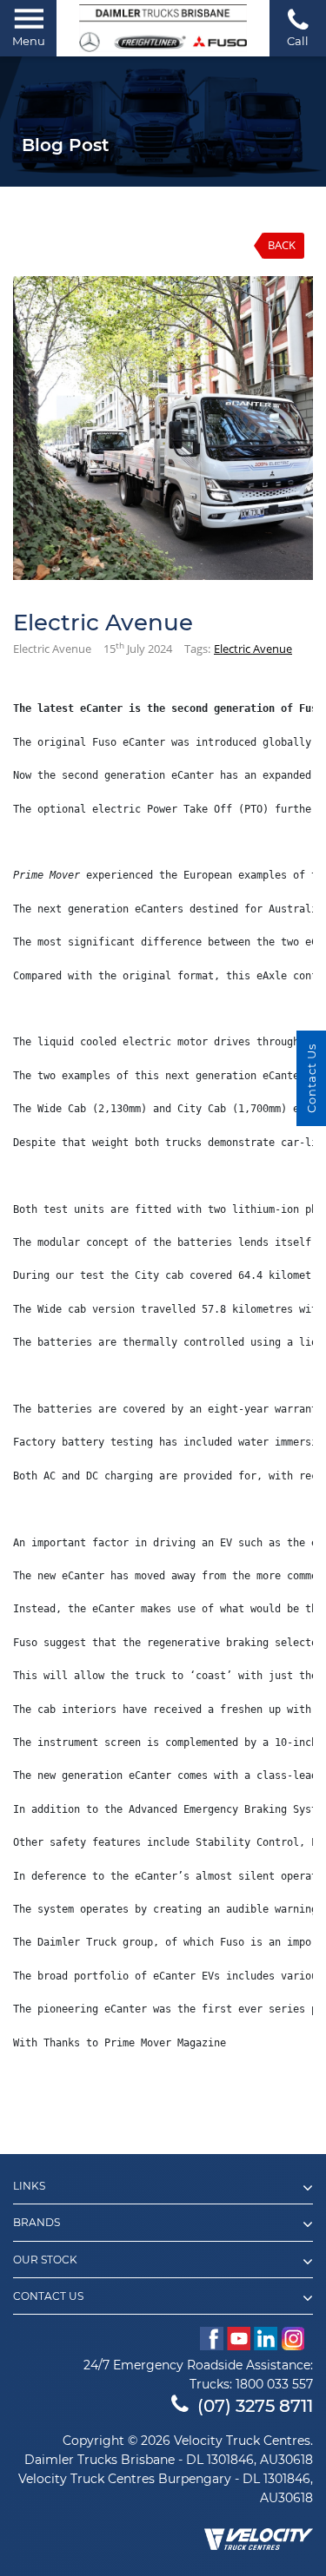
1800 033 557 (274, 2384)
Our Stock (45, 2260)
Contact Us (48, 2296)
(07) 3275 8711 (255, 2406)
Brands (37, 2223)
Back (282, 245)
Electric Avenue (253, 649)
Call (298, 41)
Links (29, 2186)
